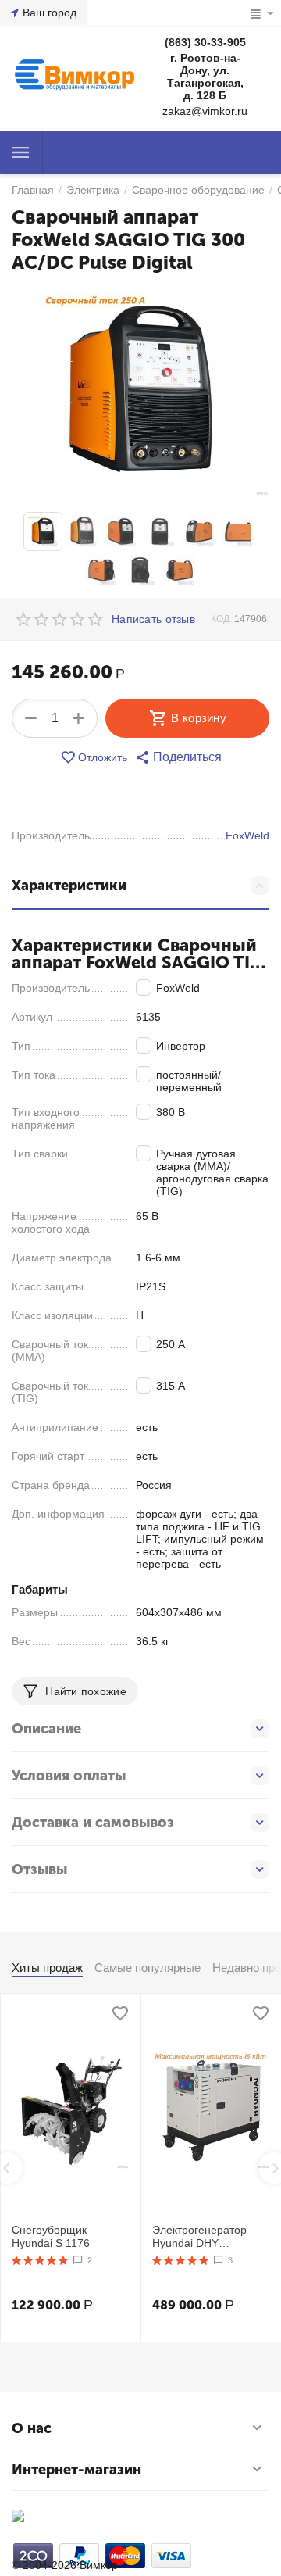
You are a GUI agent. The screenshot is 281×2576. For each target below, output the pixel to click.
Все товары (21, 152)
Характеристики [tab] (69, 885)
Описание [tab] (46, 1729)
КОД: (221, 619)
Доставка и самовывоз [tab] (93, 1823)
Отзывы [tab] (39, 1869)
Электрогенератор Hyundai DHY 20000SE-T (199, 2237)
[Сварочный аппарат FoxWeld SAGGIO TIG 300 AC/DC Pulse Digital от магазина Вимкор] (140, 391)
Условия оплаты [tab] (69, 1776)
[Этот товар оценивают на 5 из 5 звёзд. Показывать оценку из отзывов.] (40, 2260)
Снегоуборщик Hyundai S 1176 (51, 2236)
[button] (178, 757)
